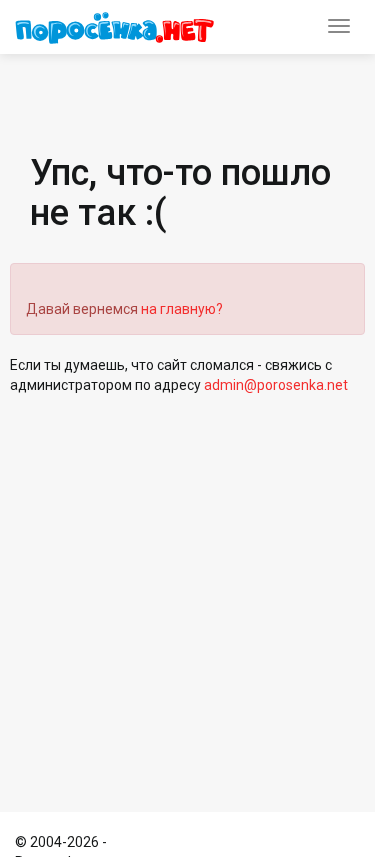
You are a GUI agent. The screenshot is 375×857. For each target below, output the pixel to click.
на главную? (182, 309)
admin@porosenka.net (276, 385)
